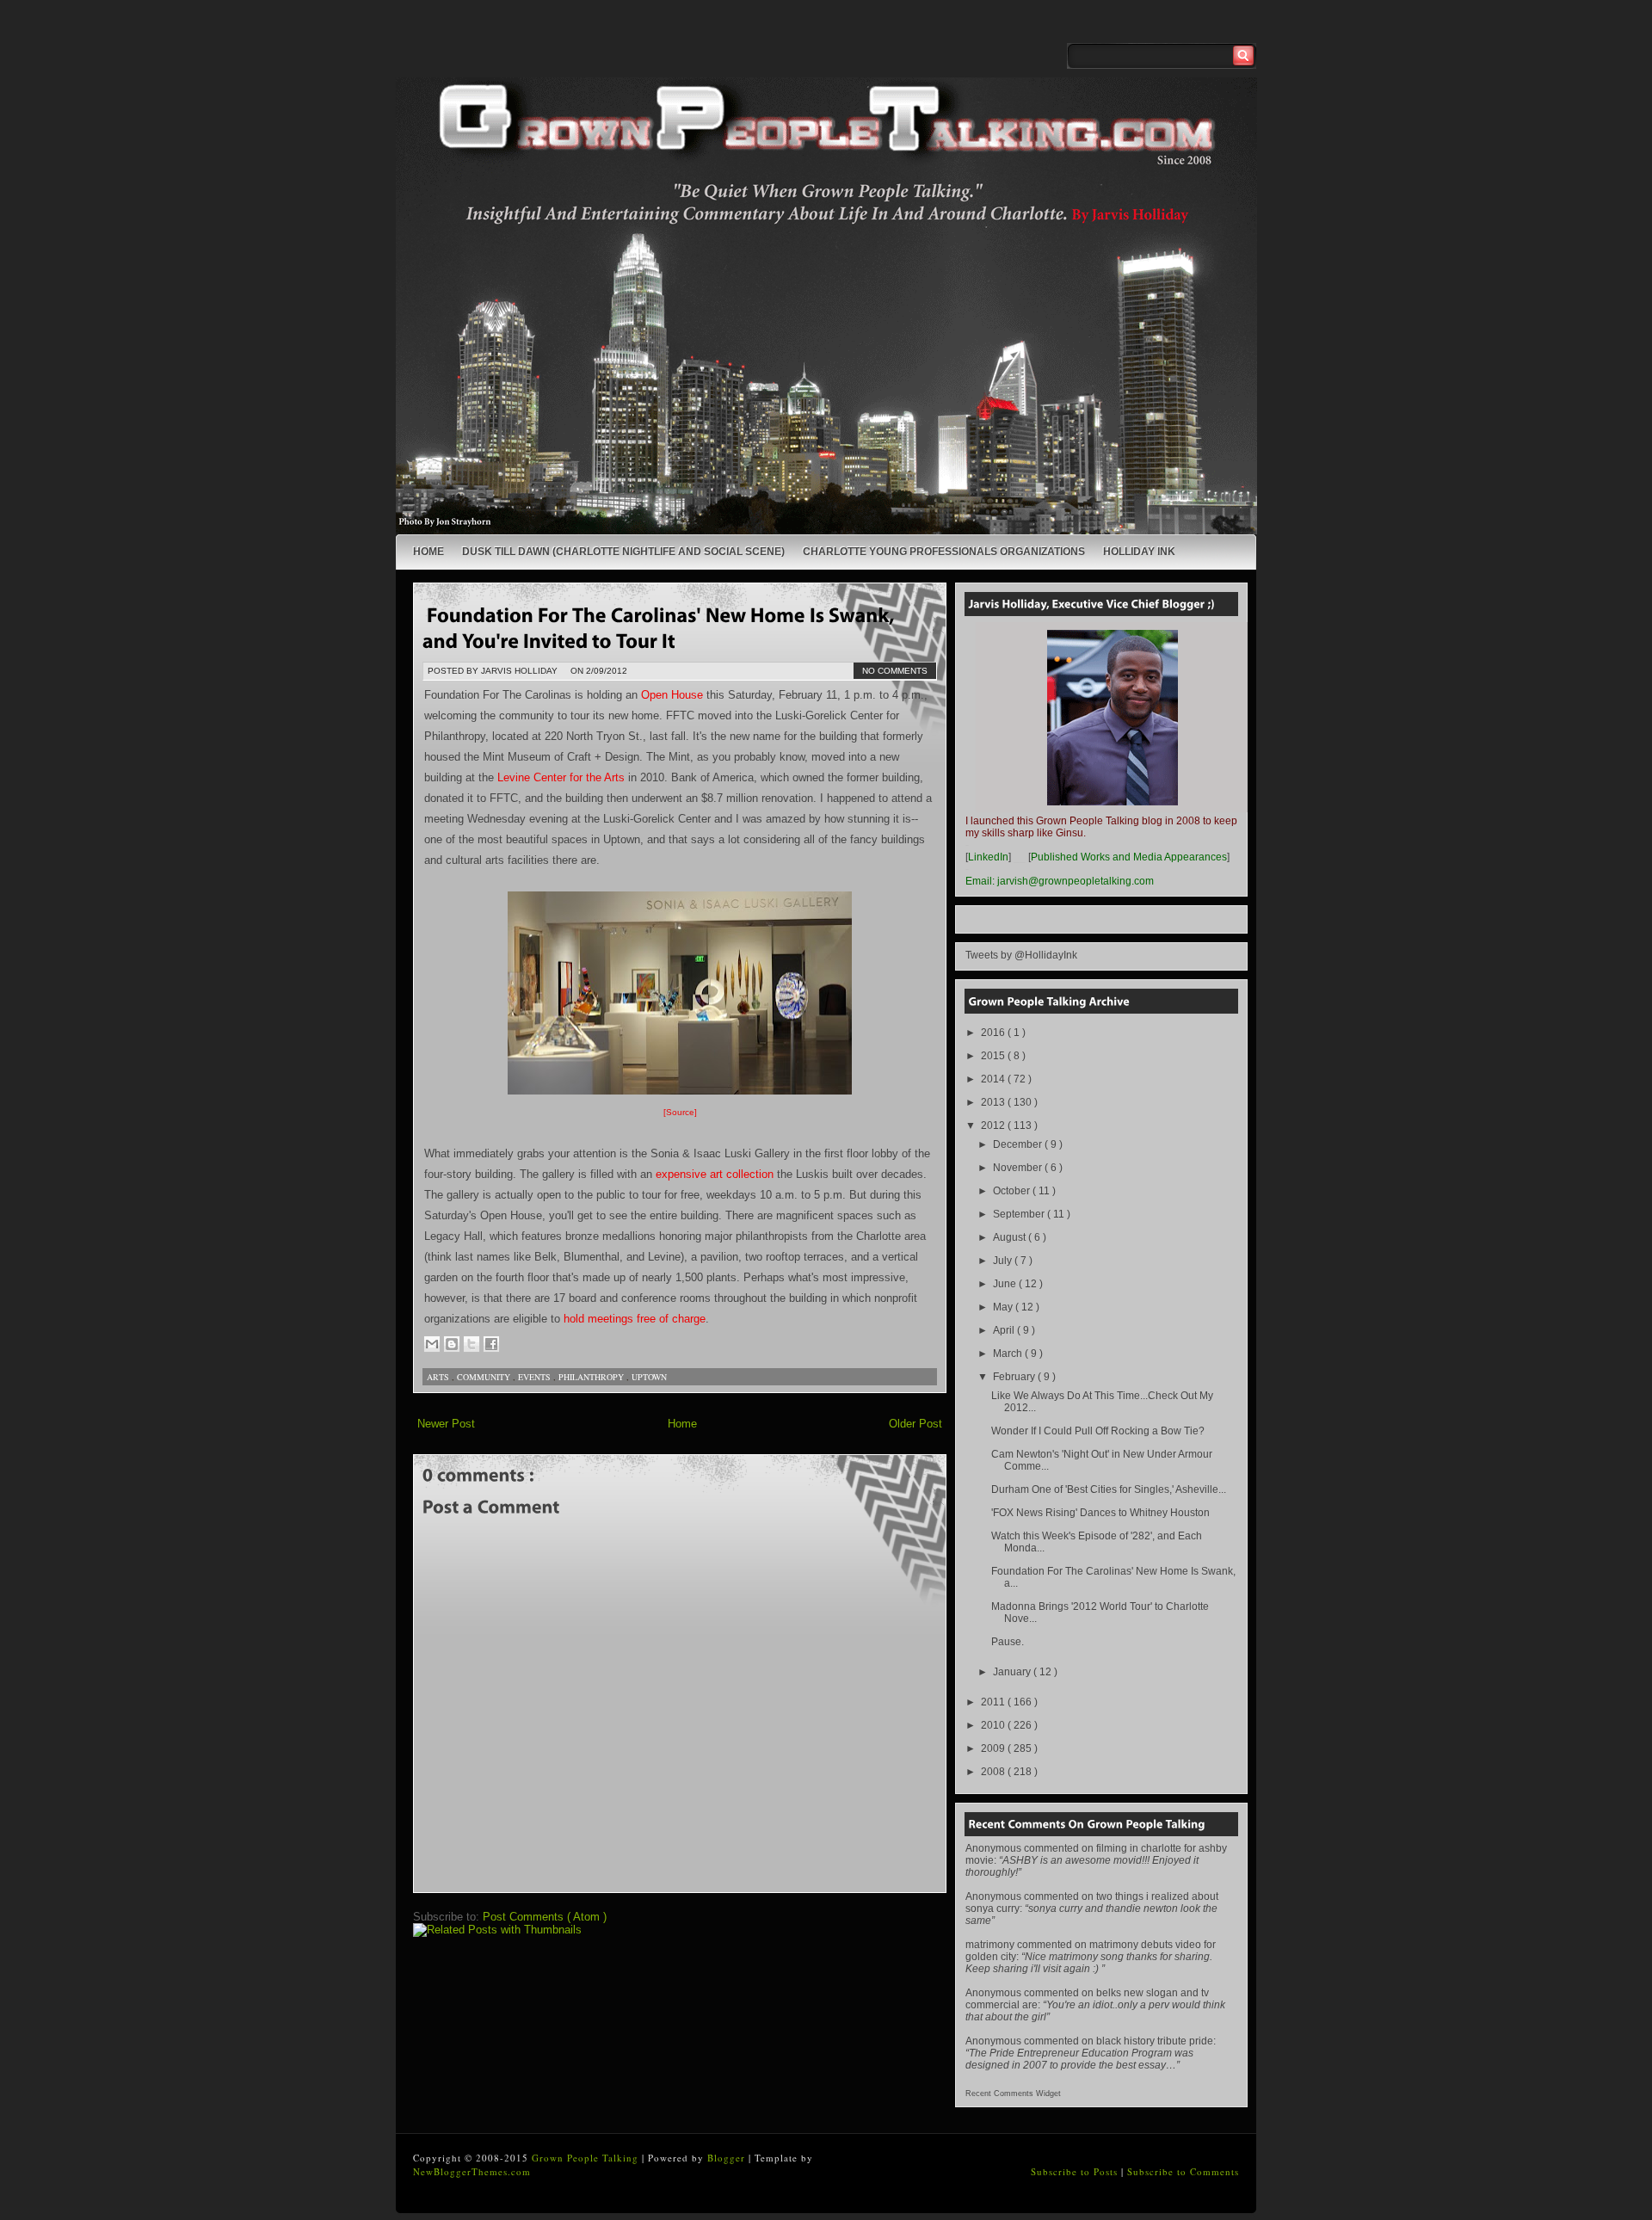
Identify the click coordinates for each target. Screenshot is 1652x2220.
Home (428, 552)
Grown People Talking (587, 2158)
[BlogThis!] (452, 1344)
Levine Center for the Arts (561, 777)
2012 (994, 1125)
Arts (439, 1377)
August (1011, 1237)
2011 (994, 1702)
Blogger (728, 2158)
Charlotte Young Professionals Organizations (944, 552)
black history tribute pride (1155, 2041)
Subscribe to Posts (1076, 2171)
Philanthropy (592, 1377)
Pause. (1008, 1642)
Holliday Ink (1139, 552)
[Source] (680, 1112)
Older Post (915, 1424)
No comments (895, 671)
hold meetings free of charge (635, 1319)
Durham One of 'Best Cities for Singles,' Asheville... (1109, 1489)
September (1020, 1214)
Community (485, 1377)
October (1013, 1191)
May (1004, 1307)
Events (536, 1377)
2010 (994, 1725)
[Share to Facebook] (491, 1344)
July (1004, 1261)
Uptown (649, 1377)
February (1015, 1377)
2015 (994, 1056)
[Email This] (432, 1344)
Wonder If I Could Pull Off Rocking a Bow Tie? (1098, 1431)
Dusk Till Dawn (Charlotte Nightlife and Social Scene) (623, 552)
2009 (994, 1748)
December (1019, 1144)
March (1009, 1354)
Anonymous (993, 1848)
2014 (994, 1079)
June (1006, 1284)
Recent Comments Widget (1013, 2094)
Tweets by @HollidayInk (1021, 955)
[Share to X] (472, 1344)
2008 (994, 1772)
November (1019, 1168)
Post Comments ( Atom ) (545, 1917)
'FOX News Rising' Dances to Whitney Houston (1100, 1513)
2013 (994, 1102)
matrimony (990, 1945)
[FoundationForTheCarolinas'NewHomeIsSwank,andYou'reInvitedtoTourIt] (661, 627)
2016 (994, 1033)
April (1005, 1330)
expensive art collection (715, 1174)
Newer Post (446, 1424)
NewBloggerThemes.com (472, 2171)
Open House (672, 695)
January (1013, 1672)
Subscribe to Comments (1183, 2171)
